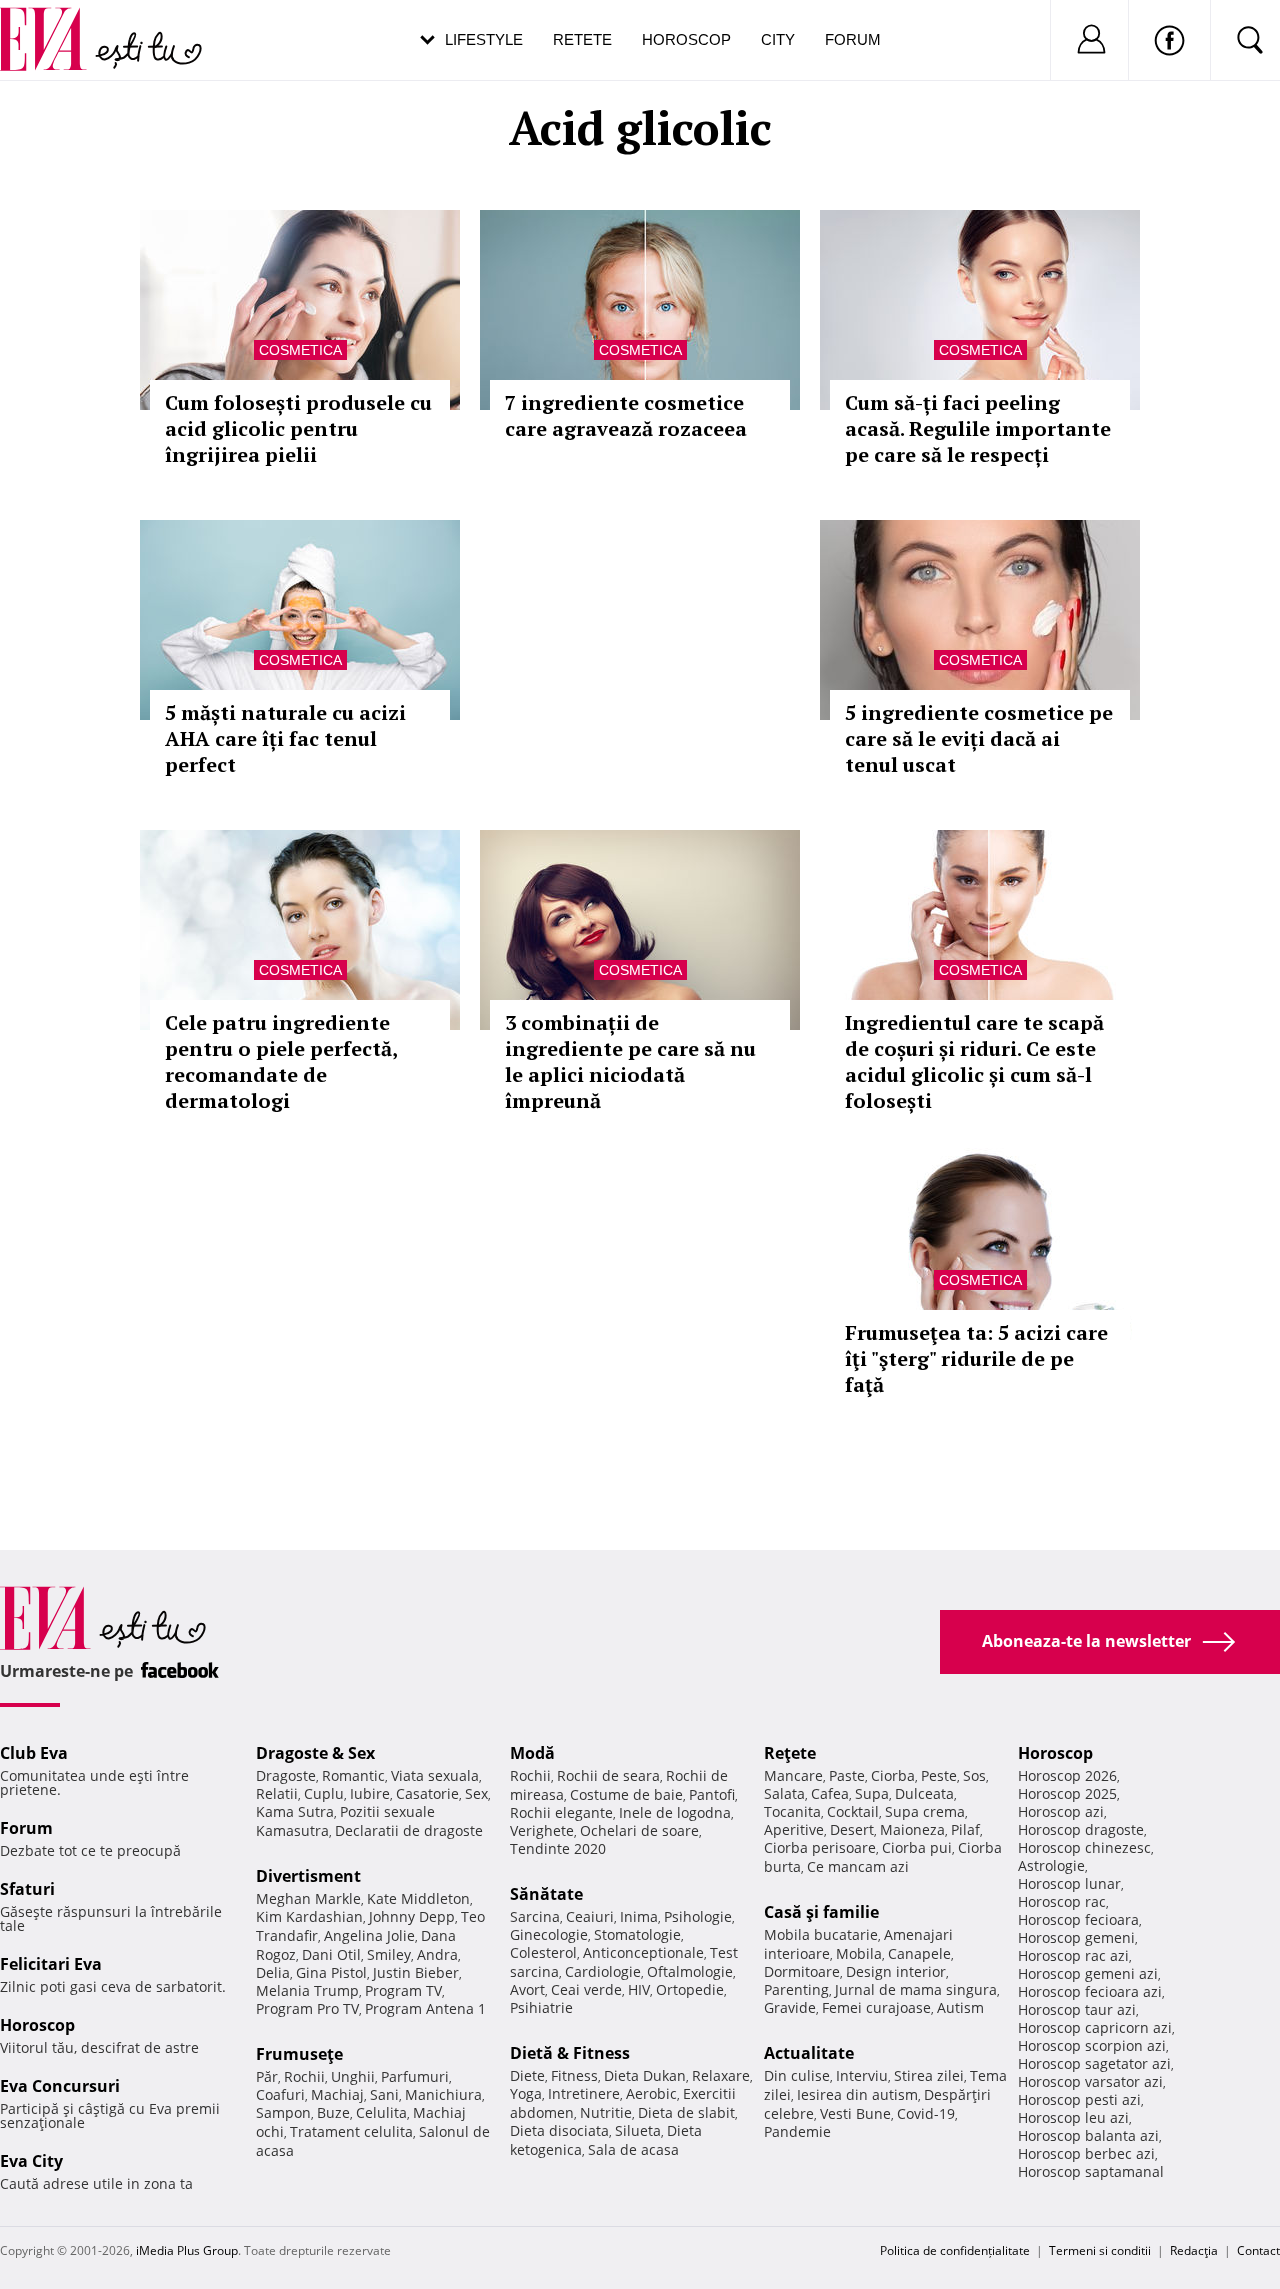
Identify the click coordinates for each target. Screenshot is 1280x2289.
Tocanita (792, 1811)
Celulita (381, 2112)
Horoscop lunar (1069, 1883)
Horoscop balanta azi (1088, 2135)
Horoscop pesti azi (1079, 2099)
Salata (784, 1793)
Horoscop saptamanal (1091, 2171)
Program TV (403, 1990)
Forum (853, 39)
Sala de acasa (633, 2149)
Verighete (542, 1830)
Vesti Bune (855, 2113)
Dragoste (286, 1775)
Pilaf (965, 1829)
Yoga (526, 2093)
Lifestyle (484, 39)
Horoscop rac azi (1073, 1955)
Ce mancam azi (858, 1866)
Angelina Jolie (369, 1935)
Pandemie (797, 2131)
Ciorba (893, 1775)
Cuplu (324, 1793)
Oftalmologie (690, 1971)
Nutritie (606, 2112)
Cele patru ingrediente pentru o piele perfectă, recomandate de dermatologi (281, 1061)
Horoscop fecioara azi (1090, 1991)
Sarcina (535, 1916)
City (778, 39)
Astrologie (1051, 1865)
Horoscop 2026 (1067, 1775)
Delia (273, 1972)
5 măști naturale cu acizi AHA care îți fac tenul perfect (285, 738)
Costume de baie (626, 1794)
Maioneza (912, 1829)
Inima (639, 1916)
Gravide (790, 2007)
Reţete (790, 1753)
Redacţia (1194, 2250)
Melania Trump (307, 1990)
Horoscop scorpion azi (1092, 2045)
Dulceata (924, 1793)
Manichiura (443, 2094)
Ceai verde (586, 1989)
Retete (582, 39)
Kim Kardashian (309, 1916)
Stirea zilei (929, 2075)
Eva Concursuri (60, 2086)
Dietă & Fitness (570, 2053)
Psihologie (698, 1916)
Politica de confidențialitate (955, 2250)
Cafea (830, 1793)
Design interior (896, 1971)
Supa (872, 1793)
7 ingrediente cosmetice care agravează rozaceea (626, 415)
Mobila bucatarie (821, 1934)
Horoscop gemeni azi (1088, 1973)
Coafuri (280, 2094)
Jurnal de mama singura (916, 1989)
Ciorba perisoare (820, 1847)
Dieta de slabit (686, 2112)
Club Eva (34, 1753)
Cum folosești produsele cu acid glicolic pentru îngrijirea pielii (298, 428)
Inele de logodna (675, 1812)
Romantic (353, 1775)
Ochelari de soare (639, 1830)
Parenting (796, 1989)
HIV (639, 1989)
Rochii (304, 2076)
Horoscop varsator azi (1090, 2081)
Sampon (283, 2112)
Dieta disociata (559, 2130)
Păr (267, 2076)
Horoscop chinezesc (1084, 1847)
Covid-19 (926, 2113)
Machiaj (337, 2094)
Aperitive (794, 1829)
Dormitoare (802, 1971)
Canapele (919, 1953)
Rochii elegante (561, 1812)
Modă (532, 1753)
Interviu (862, 2075)
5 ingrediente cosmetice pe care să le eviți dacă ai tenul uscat (979, 738)
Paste (847, 1775)
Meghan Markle (308, 1898)
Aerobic (651, 2093)
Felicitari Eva (51, 1964)
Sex (476, 1793)
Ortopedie (690, 1989)
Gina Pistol (331, 1972)
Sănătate (546, 1894)
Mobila (859, 1953)
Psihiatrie (541, 2007)
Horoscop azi (1061, 1811)
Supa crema (925, 1811)
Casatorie (427, 1793)
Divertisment (308, 1876)
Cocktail (853, 1811)
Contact (1258, 2250)
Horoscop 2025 (1067, 1793)
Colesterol (543, 1952)
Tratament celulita (351, 2131)
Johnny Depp (412, 1916)
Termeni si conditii (1100, 2250)
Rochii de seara (608, 1775)
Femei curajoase (876, 2007)
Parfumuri (415, 2076)
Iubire (370, 1793)
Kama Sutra (295, 1811)
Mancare (793, 1775)
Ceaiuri (590, 1916)
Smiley (389, 1954)
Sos (974, 1775)
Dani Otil (331, 1954)
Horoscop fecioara (1078, 1919)
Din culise (797, 2075)
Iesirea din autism (857, 2094)
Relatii (277, 1793)
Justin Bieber (416, 1972)
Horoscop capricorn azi (1095, 2027)
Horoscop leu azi (1073, 2117)
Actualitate (809, 2053)
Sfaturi (27, 1889)
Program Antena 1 (425, 2008)
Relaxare (721, 2075)
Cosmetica (300, 350)
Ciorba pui (917, 1847)
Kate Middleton (418, 1898)
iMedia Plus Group (187, 2250)
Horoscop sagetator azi (1094, 2063)
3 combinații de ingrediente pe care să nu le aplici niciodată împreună (630, 1061)
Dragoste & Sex (315, 1753)
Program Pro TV (307, 2008)
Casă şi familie (821, 1912)
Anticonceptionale (643, 1952)
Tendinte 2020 (558, 1848)
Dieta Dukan (645, 2075)
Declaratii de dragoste (409, 1830)
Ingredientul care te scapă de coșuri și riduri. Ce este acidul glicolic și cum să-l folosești (974, 1061)
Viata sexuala (435, 1775)
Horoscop (686, 39)
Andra (437, 1954)
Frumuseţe (299, 2054)
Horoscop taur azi (1077, 2009)
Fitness (574, 2075)
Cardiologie (603, 1971)
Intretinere (584, 2093)
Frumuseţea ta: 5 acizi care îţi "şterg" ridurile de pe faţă (976, 1358)
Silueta (638, 2130)
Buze (333, 2112)
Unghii (353, 2076)
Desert (852, 1829)
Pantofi (712, 1794)
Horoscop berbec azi (1086, 2153)
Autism (960, 2007)
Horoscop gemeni (1076, 1937)
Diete (527, 2075)
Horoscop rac (1062, 1901)
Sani (384, 2094)
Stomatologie (637, 1934)
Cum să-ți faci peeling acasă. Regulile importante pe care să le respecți (978, 428)
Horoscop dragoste (1081, 1829)
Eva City (31, 2161)
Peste (939, 1775)
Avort (527, 1989)
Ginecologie (549, 1934)
